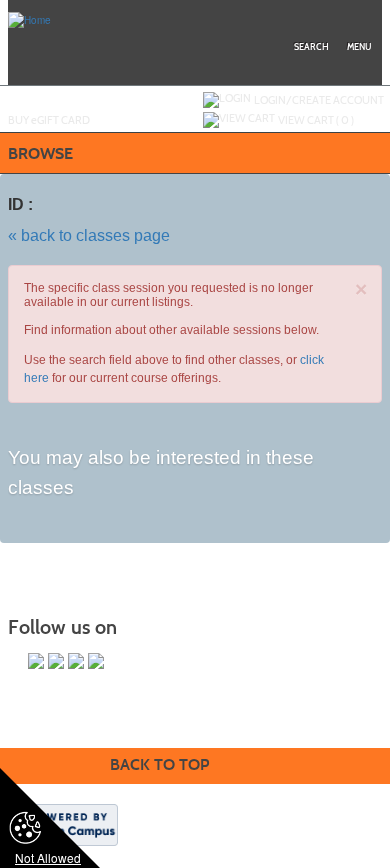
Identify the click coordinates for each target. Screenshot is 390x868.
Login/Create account (319, 100)
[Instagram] (96, 661)
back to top (159, 764)
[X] (56, 661)
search (311, 47)
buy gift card (49, 120)
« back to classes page (89, 235)
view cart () (316, 120)
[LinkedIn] (76, 661)
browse (40, 153)
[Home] (29, 19)
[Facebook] (36, 661)
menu (359, 47)
